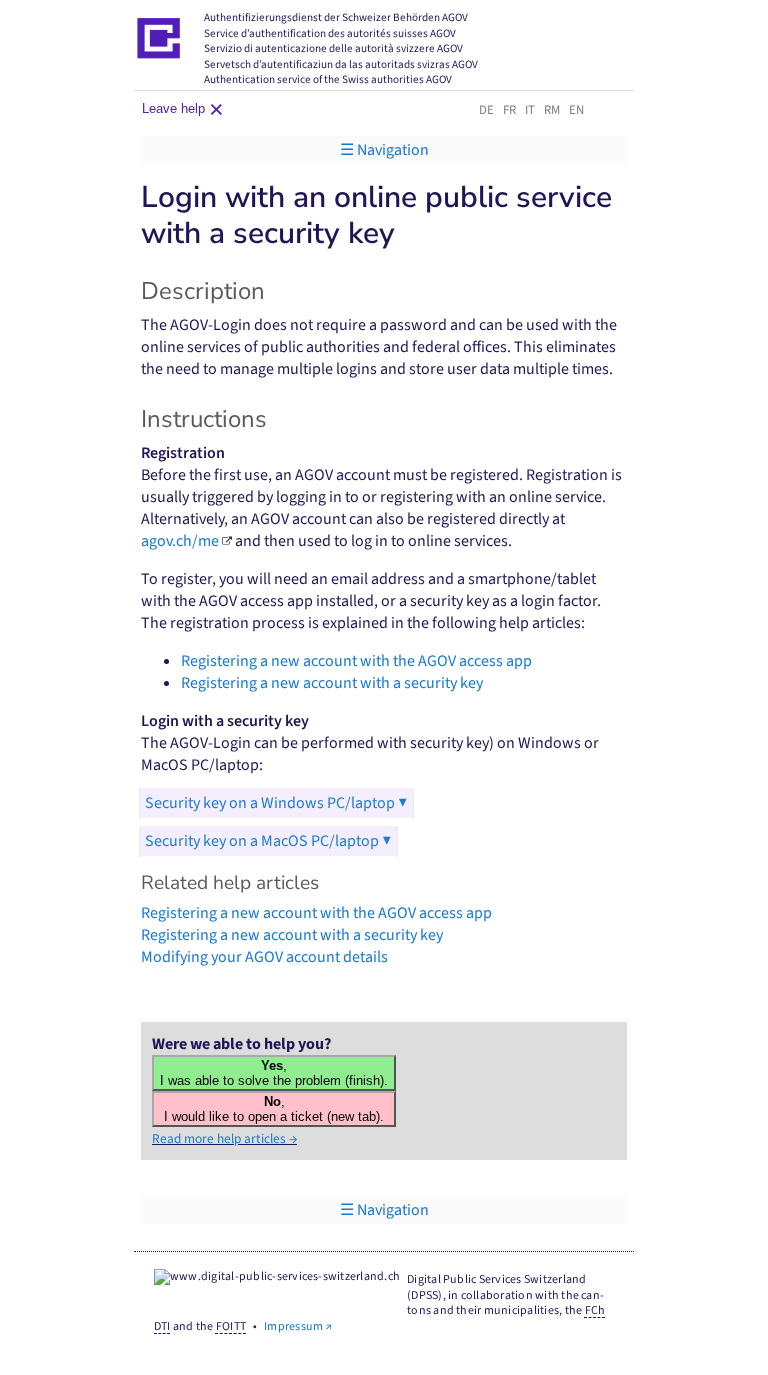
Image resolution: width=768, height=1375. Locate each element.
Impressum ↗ (298, 1326)
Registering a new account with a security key (332, 683)
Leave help (179, 108)
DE (486, 110)
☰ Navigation (384, 150)
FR (509, 110)
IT (530, 110)
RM (552, 110)
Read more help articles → (224, 1138)
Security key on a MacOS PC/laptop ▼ (268, 841)
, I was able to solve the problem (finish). (274, 1073)
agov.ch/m (180, 541)
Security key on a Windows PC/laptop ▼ (276, 803)
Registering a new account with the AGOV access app (356, 661)
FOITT (231, 1326)
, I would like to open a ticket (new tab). (274, 1109)
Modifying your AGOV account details (264, 957)
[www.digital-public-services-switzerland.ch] (277, 1279)
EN (576, 110)
